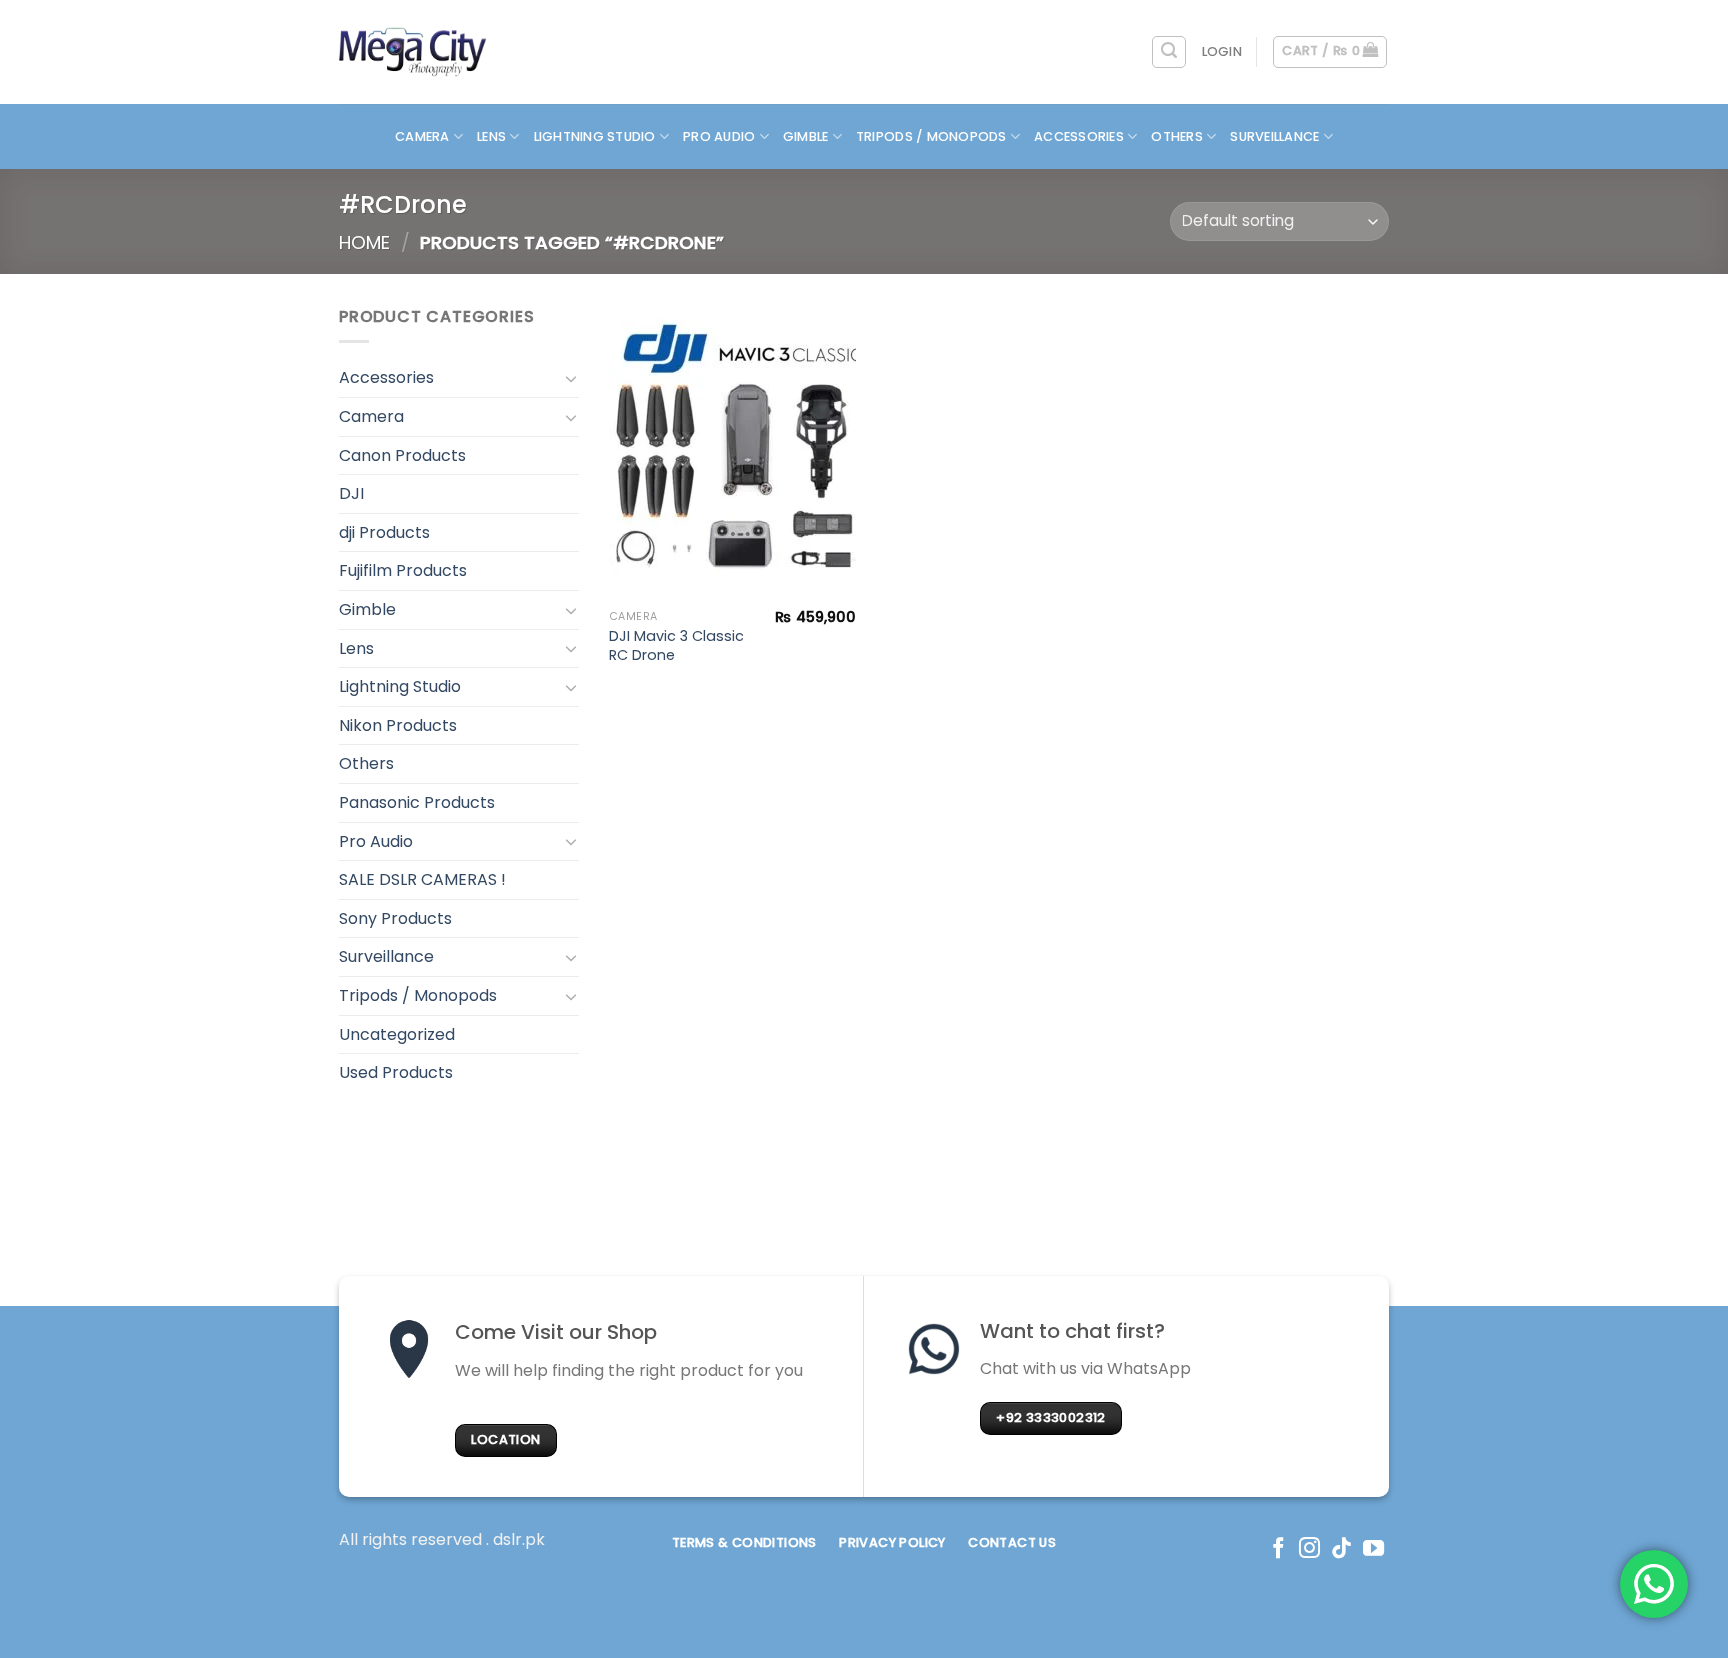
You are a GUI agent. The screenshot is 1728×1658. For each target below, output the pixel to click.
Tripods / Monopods (931, 136)
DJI (351, 493)
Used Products (396, 1072)
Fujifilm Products (403, 570)
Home (364, 242)
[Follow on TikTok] (1341, 1549)
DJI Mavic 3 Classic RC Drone (676, 645)
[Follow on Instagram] (1309, 1549)
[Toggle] (571, 378)
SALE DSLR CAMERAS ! (422, 879)
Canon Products (402, 455)
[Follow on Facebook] (1278, 1549)
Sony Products (395, 918)
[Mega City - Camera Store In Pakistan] (413, 52)
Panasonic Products (417, 802)
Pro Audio (719, 136)
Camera (422, 136)
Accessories (1079, 136)
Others (1177, 136)
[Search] (1169, 52)
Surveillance (1274, 136)
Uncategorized (397, 1034)
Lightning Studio (595, 136)
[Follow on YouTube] (1373, 1549)
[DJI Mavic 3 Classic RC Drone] (732, 452)
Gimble (806, 136)
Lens (491, 136)
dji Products (384, 532)
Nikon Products (398, 725)
